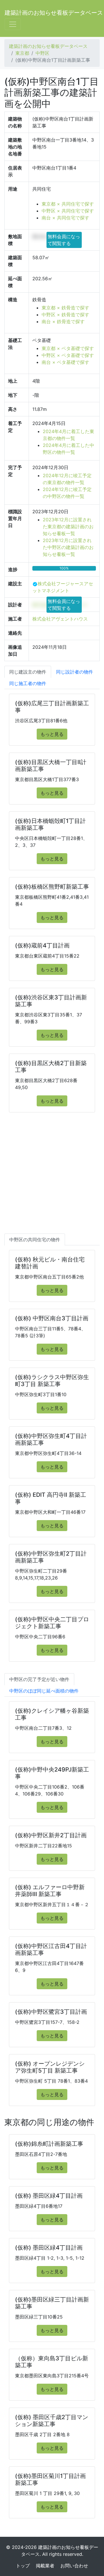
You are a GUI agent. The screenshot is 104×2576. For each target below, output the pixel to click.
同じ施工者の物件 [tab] (28, 683)
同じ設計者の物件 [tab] (75, 672)
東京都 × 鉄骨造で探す (65, 308)
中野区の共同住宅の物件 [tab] (35, 1240)
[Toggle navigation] (13, 24)
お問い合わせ (74, 2566)
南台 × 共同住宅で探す (65, 218)
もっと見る (52, 734)
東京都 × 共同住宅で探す (68, 204)
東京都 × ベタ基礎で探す (68, 348)
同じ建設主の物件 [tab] (28, 672)
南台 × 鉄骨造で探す (63, 321)
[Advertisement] (52, 1179)
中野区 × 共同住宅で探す (68, 211)
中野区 (42, 53)
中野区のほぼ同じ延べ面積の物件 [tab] (44, 1691)
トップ (23, 2566)
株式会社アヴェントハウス (60, 619)
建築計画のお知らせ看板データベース (54, 13)
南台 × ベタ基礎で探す (65, 362)
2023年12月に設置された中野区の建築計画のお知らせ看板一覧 (68, 547)
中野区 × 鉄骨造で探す (65, 315)
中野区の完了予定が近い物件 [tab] (39, 1679)
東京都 (22, 53)
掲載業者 (45, 2566)
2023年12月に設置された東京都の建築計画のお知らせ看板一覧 (68, 527)
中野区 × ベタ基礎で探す (68, 355)
